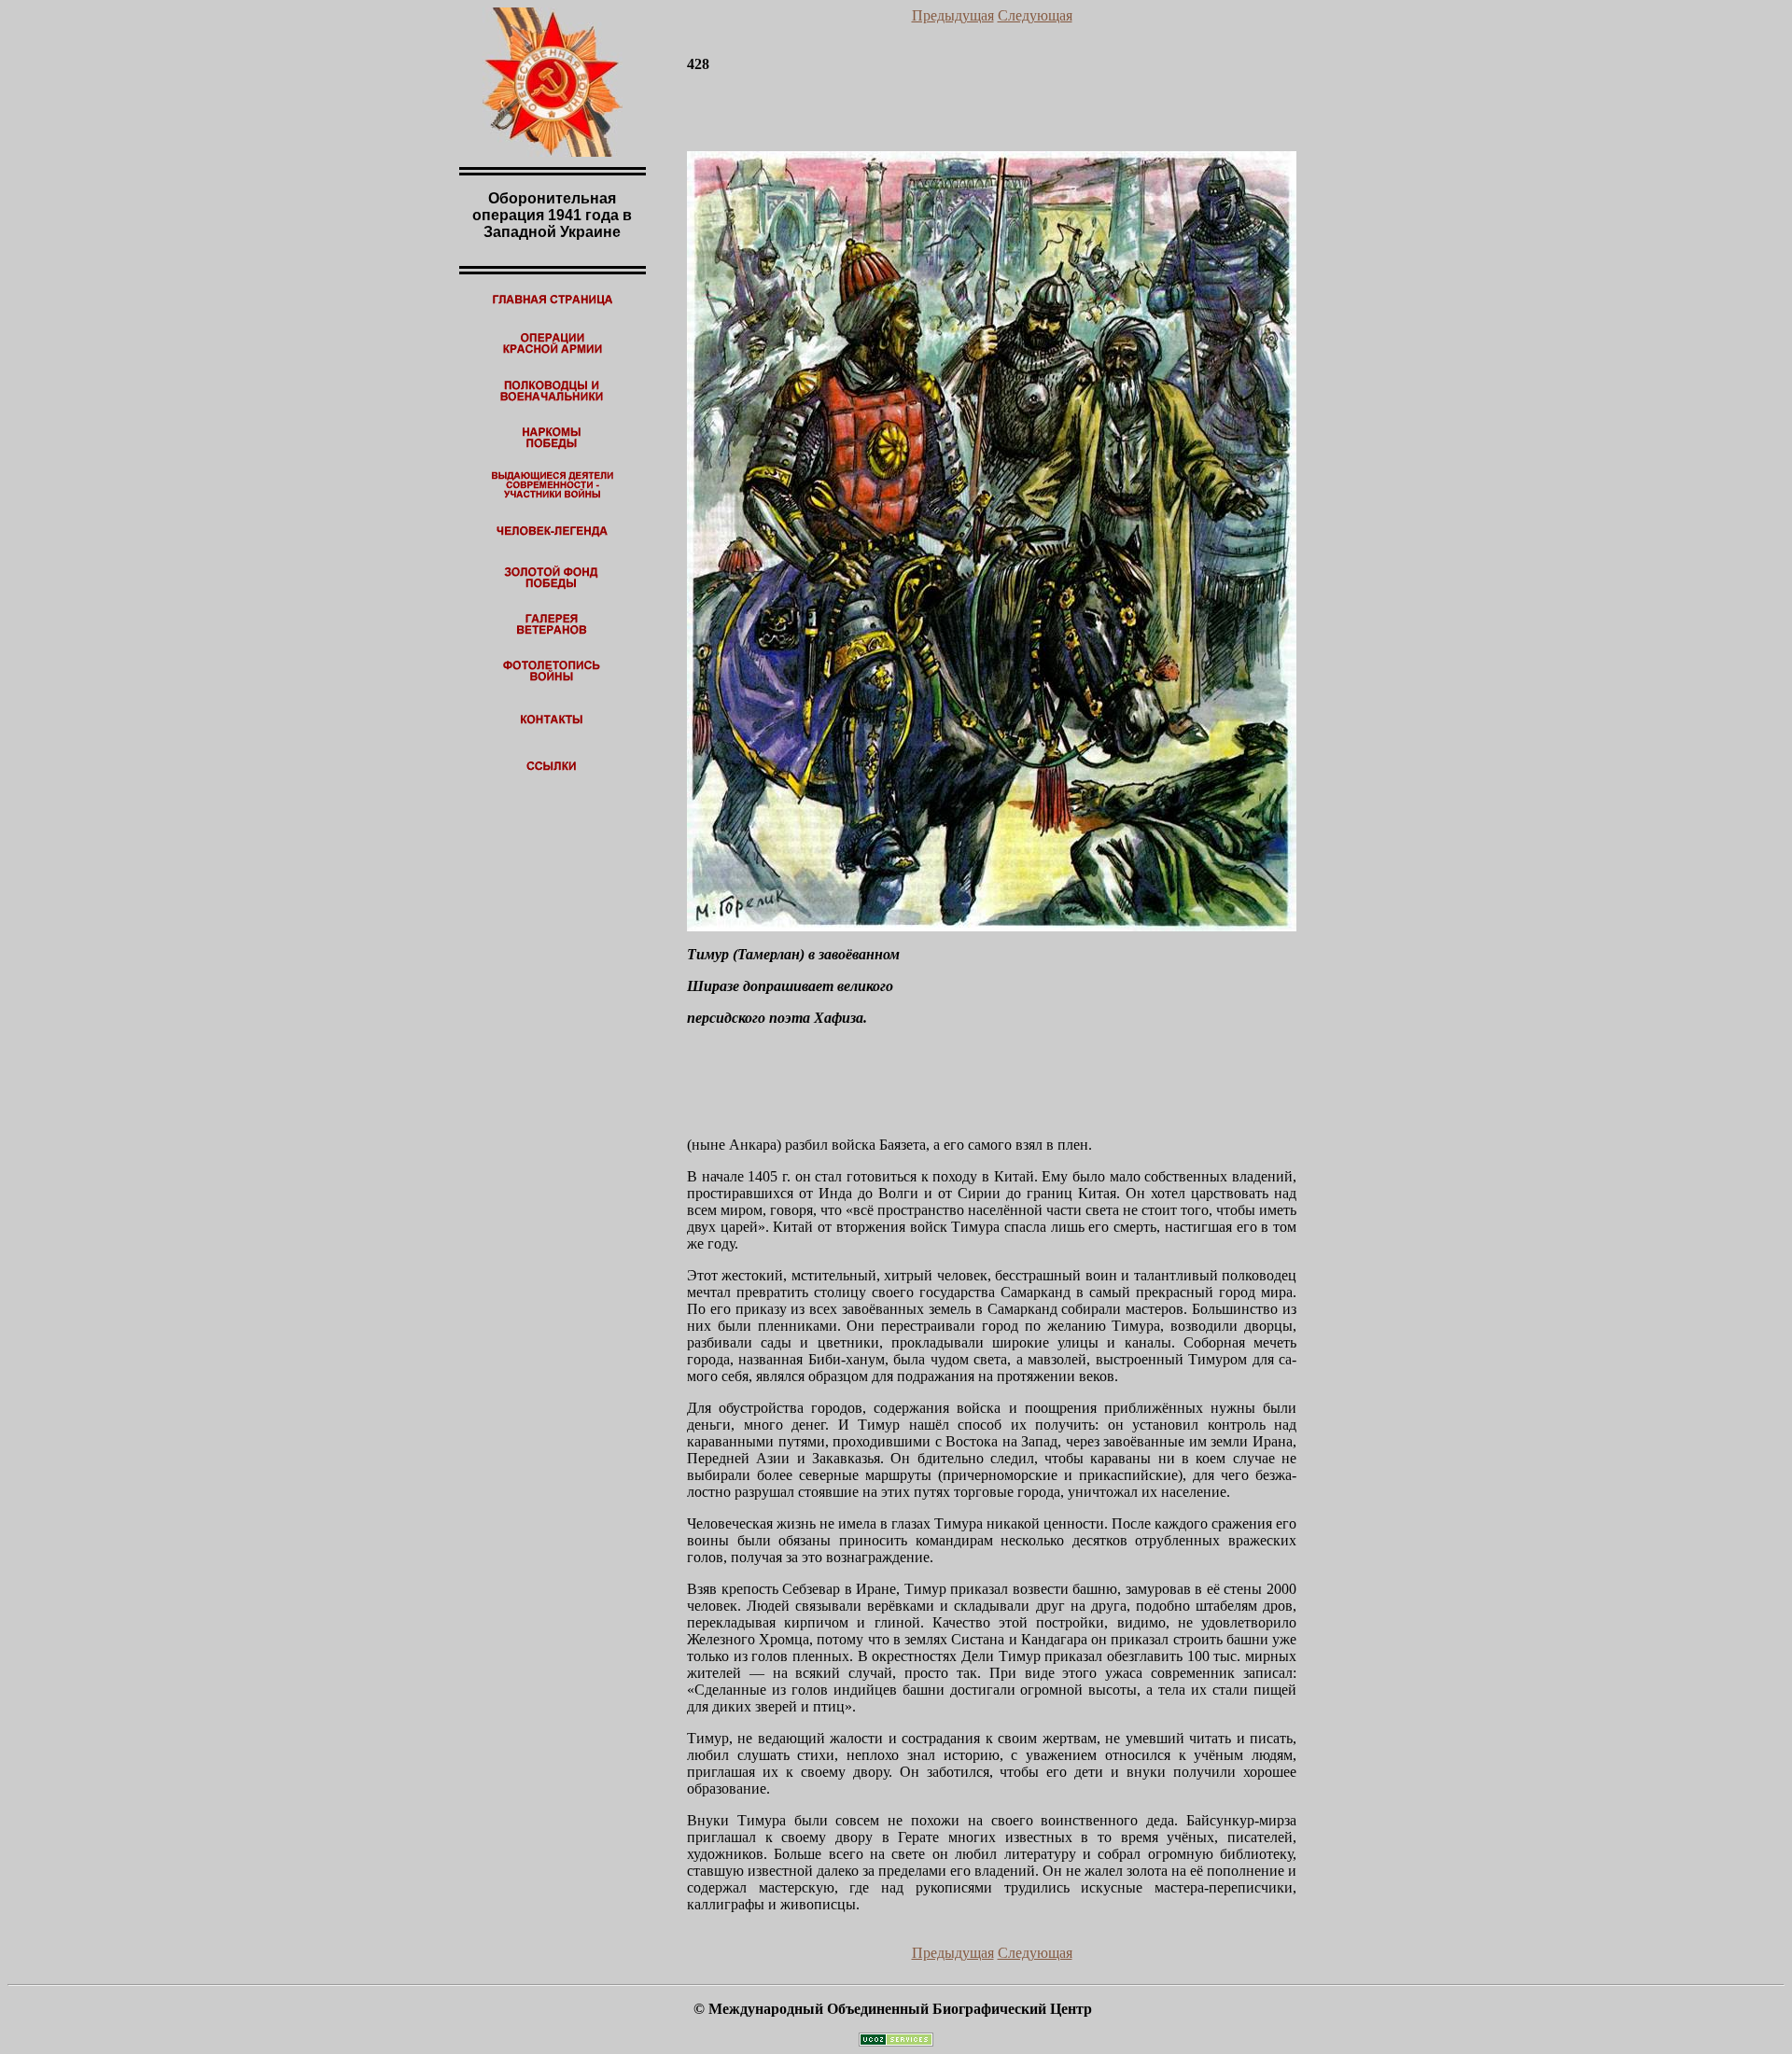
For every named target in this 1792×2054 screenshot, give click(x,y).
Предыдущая (953, 15)
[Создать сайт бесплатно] (896, 2041)
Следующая (1035, 15)
